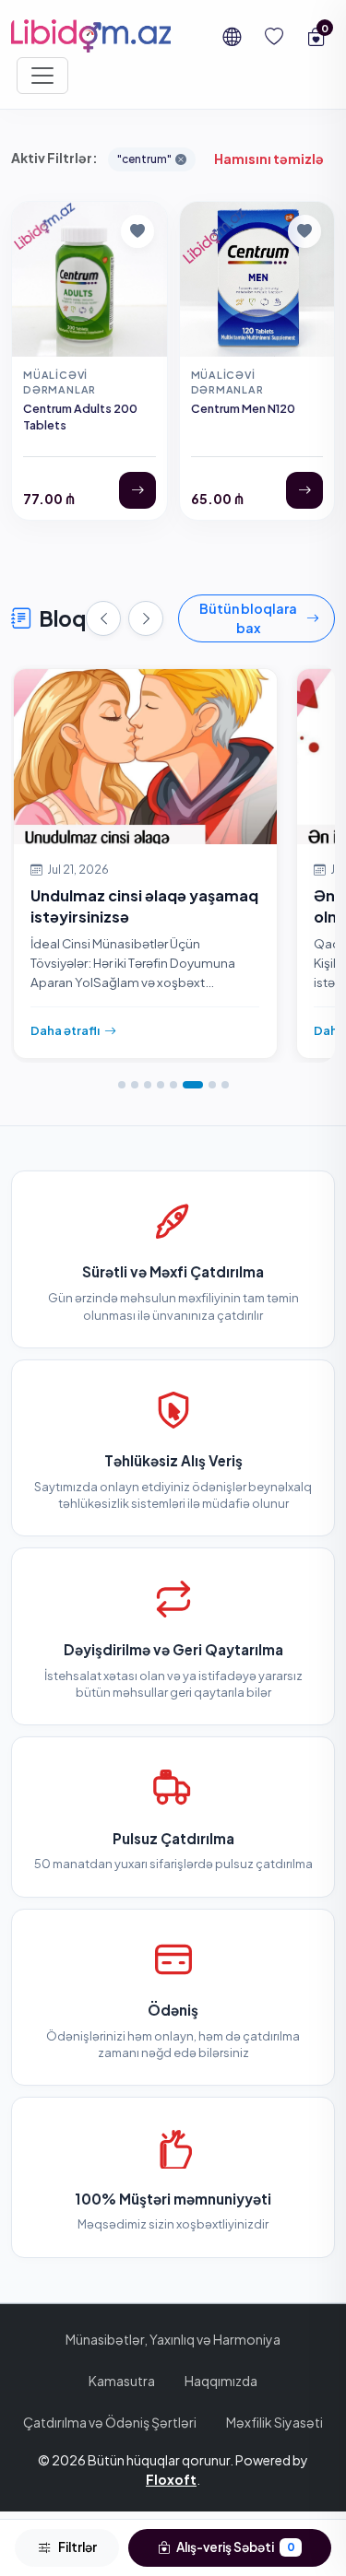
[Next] (146, 618)
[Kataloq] (42, 76)
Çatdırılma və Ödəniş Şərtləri (110, 2422)
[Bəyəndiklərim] (274, 36)
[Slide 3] (148, 1085)
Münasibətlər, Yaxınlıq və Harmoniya (173, 2339)
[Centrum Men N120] (304, 490)
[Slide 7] (212, 1085)
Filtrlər (78, 2547)
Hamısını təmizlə (269, 159)
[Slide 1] (122, 1085)
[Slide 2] (135, 1085)
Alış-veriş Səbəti (235, 2547)
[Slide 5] (173, 1085)
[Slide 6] (193, 1085)
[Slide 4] (161, 1085)
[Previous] (103, 618)
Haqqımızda (221, 2381)
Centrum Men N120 (243, 408)
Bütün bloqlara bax (248, 618)
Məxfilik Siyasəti (274, 2422)
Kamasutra (122, 2381)
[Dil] (232, 36)
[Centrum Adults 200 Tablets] (137, 490)
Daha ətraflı (65, 1031)
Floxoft (171, 2479)
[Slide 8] (225, 1085)
